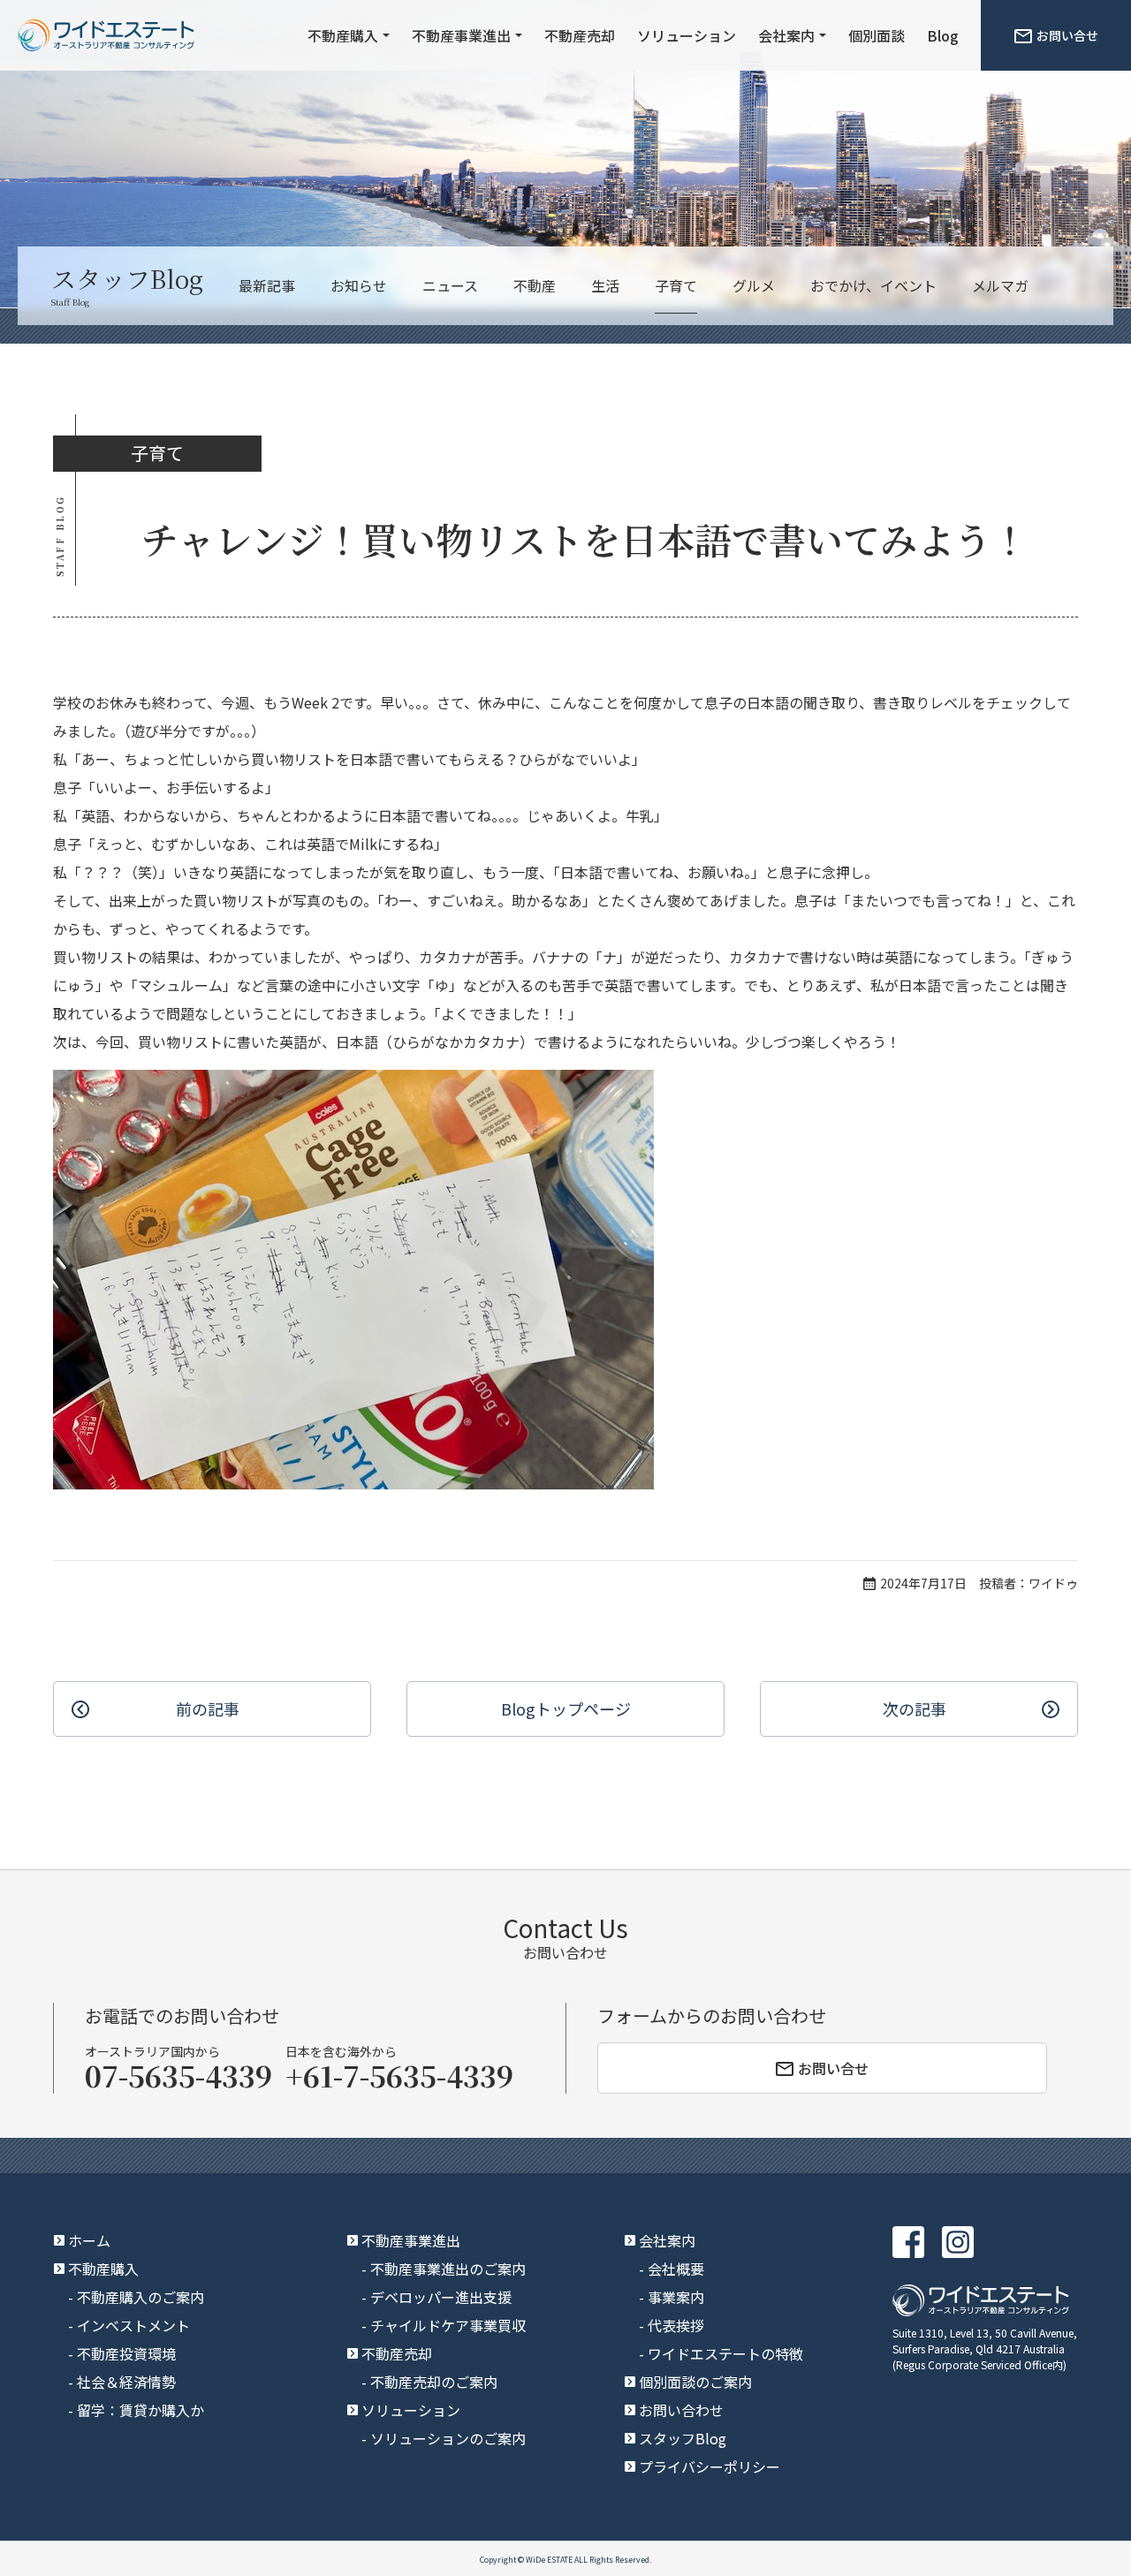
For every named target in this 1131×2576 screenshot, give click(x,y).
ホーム (89, 2240)
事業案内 (676, 2297)
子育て (676, 285)
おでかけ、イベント (873, 285)
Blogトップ (566, 1708)
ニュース (450, 285)
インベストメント (133, 2325)
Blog (943, 35)
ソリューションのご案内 (448, 2438)
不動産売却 (580, 35)
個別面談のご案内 (695, 2382)
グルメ (754, 285)
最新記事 (267, 285)
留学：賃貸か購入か (140, 2410)
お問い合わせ (681, 2410)
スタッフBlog (683, 2438)
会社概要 (676, 2269)
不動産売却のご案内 (434, 2382)
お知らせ (359, 285)
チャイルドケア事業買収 (448, 2325)
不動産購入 (343, 35)
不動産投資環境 (126, 2353)
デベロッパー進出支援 (441, 2297)
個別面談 (877, 35)
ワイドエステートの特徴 (725, 2353)
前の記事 (208, 1708)
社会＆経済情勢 (126, 2382)
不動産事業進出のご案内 (448, 2269)
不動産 (535, 285)
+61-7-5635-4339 (399, 2075)
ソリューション (687, 35)
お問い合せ (1067, 35)
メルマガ (1000, 285)
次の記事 (915, 1708)
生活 (605, 285)
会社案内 (786, 35)
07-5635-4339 (178, 2075)
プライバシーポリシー (710, 2466)
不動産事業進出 (461, 35)
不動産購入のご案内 (140, 2297)
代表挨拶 (676, 2325)
